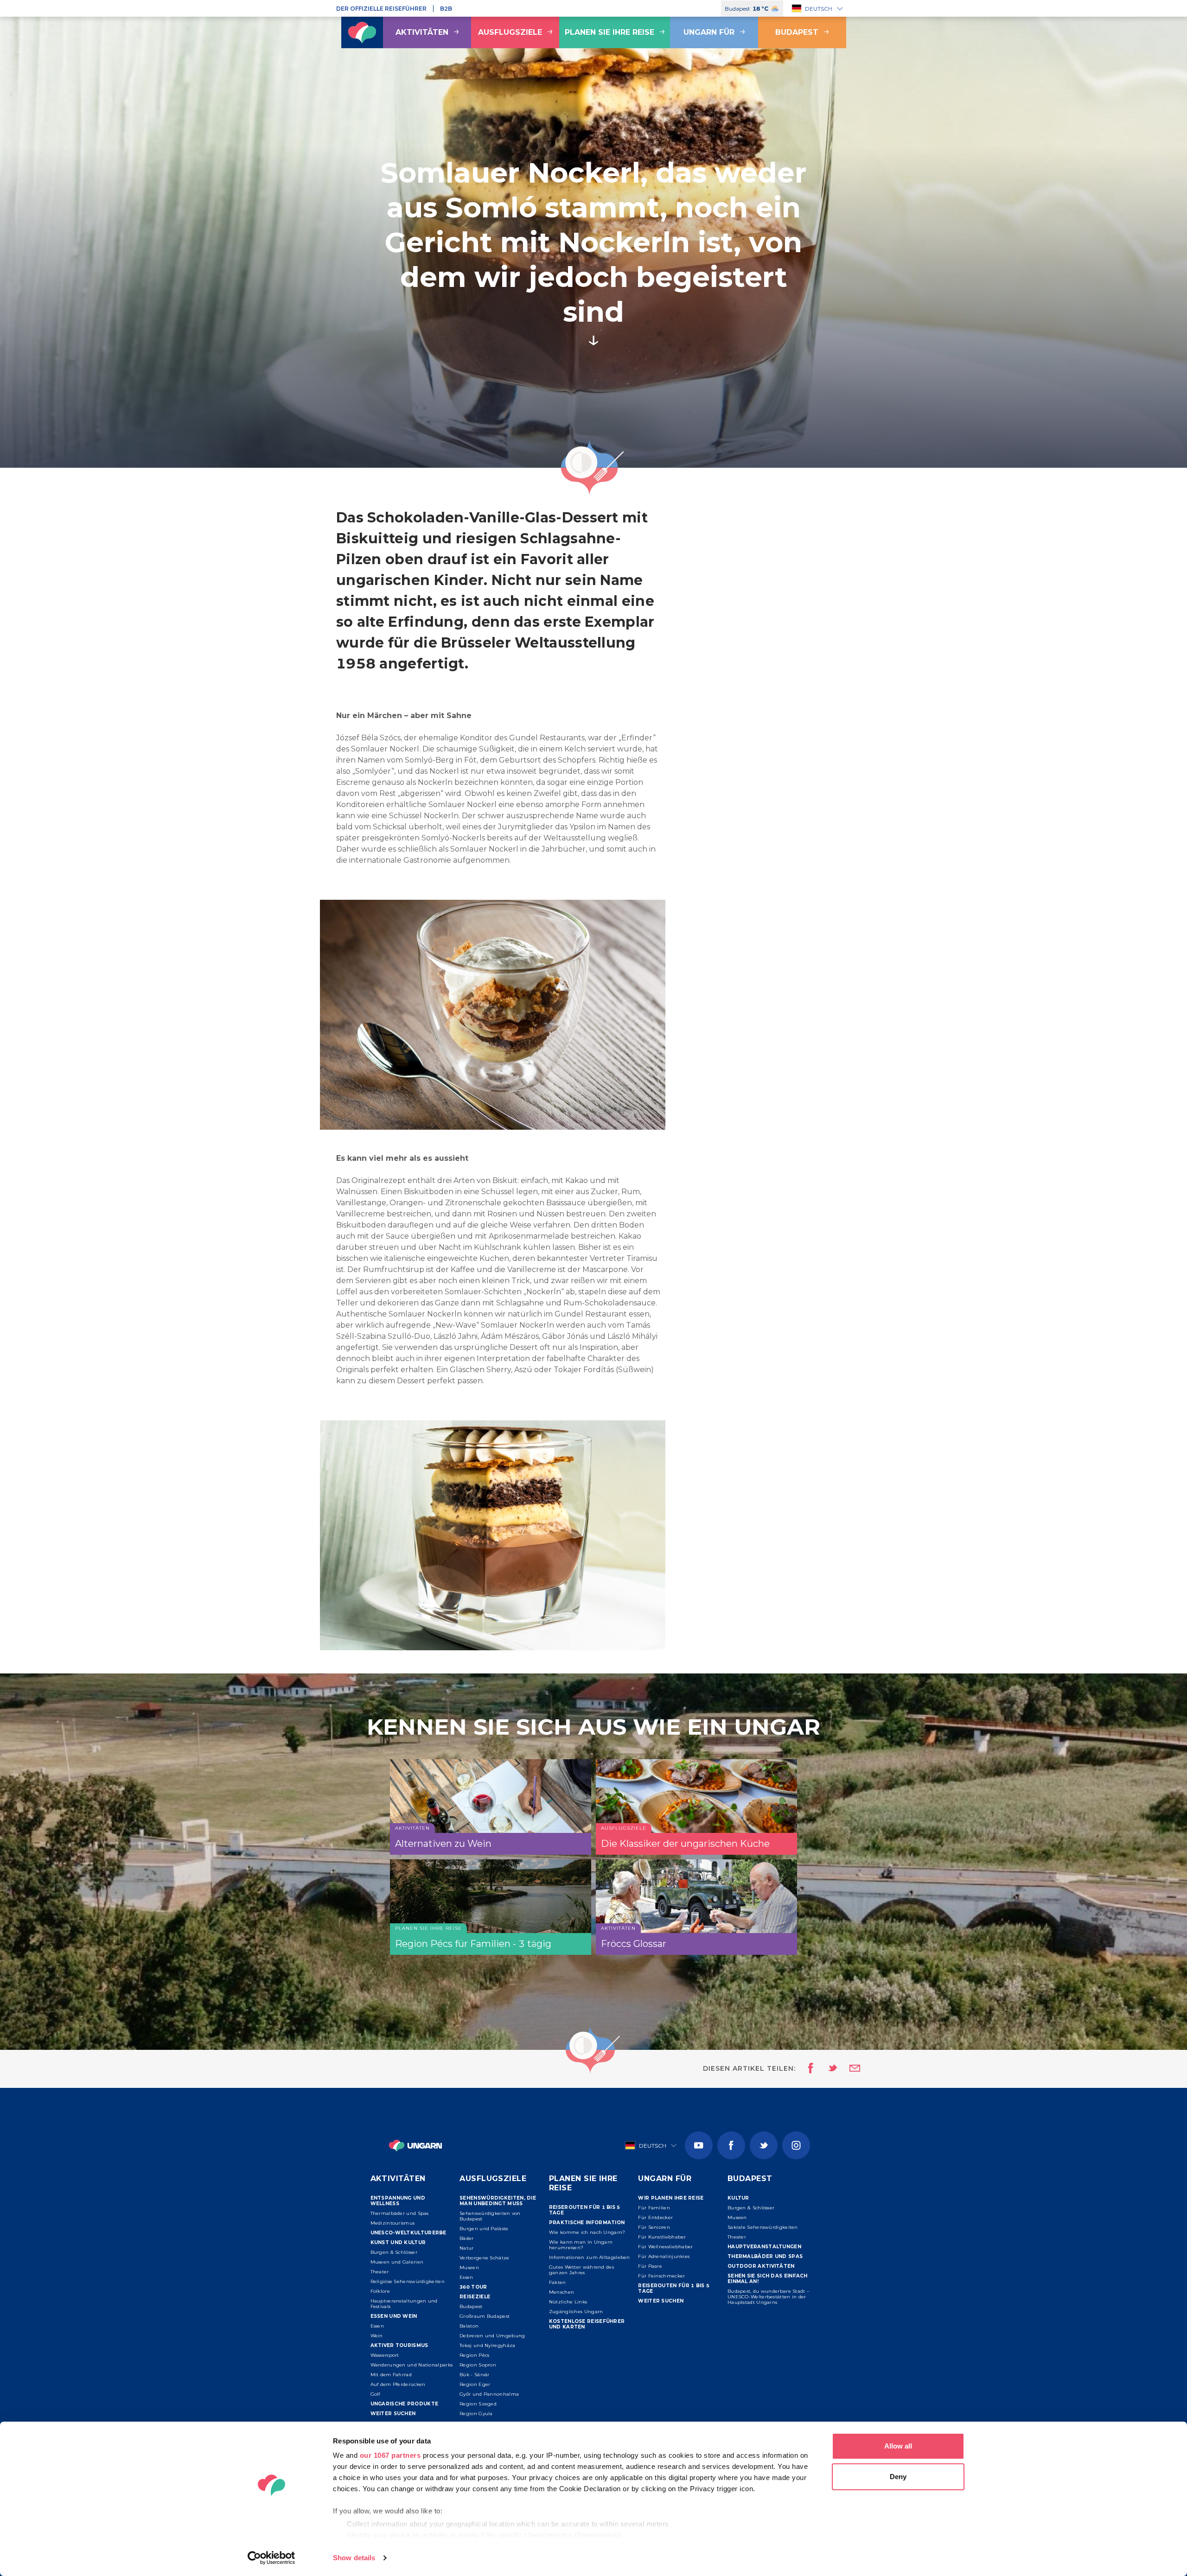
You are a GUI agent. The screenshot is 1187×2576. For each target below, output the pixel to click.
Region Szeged (478, 2404)
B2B (446, 9)
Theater (380, 2272)
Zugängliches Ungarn (576, 2312)
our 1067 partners (390, 2455)
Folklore (380, 2291)
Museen (469, 2268)
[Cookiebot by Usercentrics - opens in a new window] (271, 2558)
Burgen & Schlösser (394, 2252)
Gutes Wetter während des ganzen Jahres (581, 2270)
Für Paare (650, 2266)
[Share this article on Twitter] (827, 2069)
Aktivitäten (422, 32)
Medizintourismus (393, 2223)
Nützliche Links (568, 2302)
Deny (898, 2477)
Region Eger (475, 2384)
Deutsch (819, 9)
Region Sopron (478, 2365)
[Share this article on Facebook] (808, 2069)
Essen (377, 2326)
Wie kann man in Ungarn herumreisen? (581, 2245)
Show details (354, 2558)
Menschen (562, 2292)
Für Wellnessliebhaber (665, 2247)
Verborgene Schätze (484, 2258)
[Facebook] (731, 2145)
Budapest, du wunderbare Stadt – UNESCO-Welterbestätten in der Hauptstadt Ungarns (768, 2297)
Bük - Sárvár (475, 2375)
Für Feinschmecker (661, 2276)
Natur (467, 2248)
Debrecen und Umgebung (492, 2336)
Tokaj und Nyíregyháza (487, 2345)
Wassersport (385, 2355)
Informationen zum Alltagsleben (590, 2257)
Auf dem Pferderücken (398, 2384)
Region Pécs (474, 2355)
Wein (377, 2336)
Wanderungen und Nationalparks (412, 2365)
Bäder (467, 2238)
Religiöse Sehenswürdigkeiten (408, 2281)
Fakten (558, 2282)
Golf (375, 2394)
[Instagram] (796, 2145)
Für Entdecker (655, 2217)
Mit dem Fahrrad (391, 2375)
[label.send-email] (849, 2069)
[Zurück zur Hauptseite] (362, 32)
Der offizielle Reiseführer (381, 9)
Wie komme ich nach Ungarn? (587, 2232)
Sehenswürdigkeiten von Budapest (490, 2216)
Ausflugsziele (510, 32)
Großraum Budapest (485, 2316)
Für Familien (654, 2208)
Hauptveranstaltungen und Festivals (404, 2304)
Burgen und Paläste (484, 2229)
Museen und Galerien (397, 2262)
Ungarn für (709, 32)
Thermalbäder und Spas (400, 2213)
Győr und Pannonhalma (489, 2394)
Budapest (797, 32)
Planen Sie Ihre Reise (609, 32)
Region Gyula (476, 2414)
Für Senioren (654, 2227)
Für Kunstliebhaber (662, 2237)
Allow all (898, 2446)
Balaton (469, 2326)
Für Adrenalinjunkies (664, 2256)
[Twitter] (764, 2145)
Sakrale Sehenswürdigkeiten (763, 2227)
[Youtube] (699, 2145)
